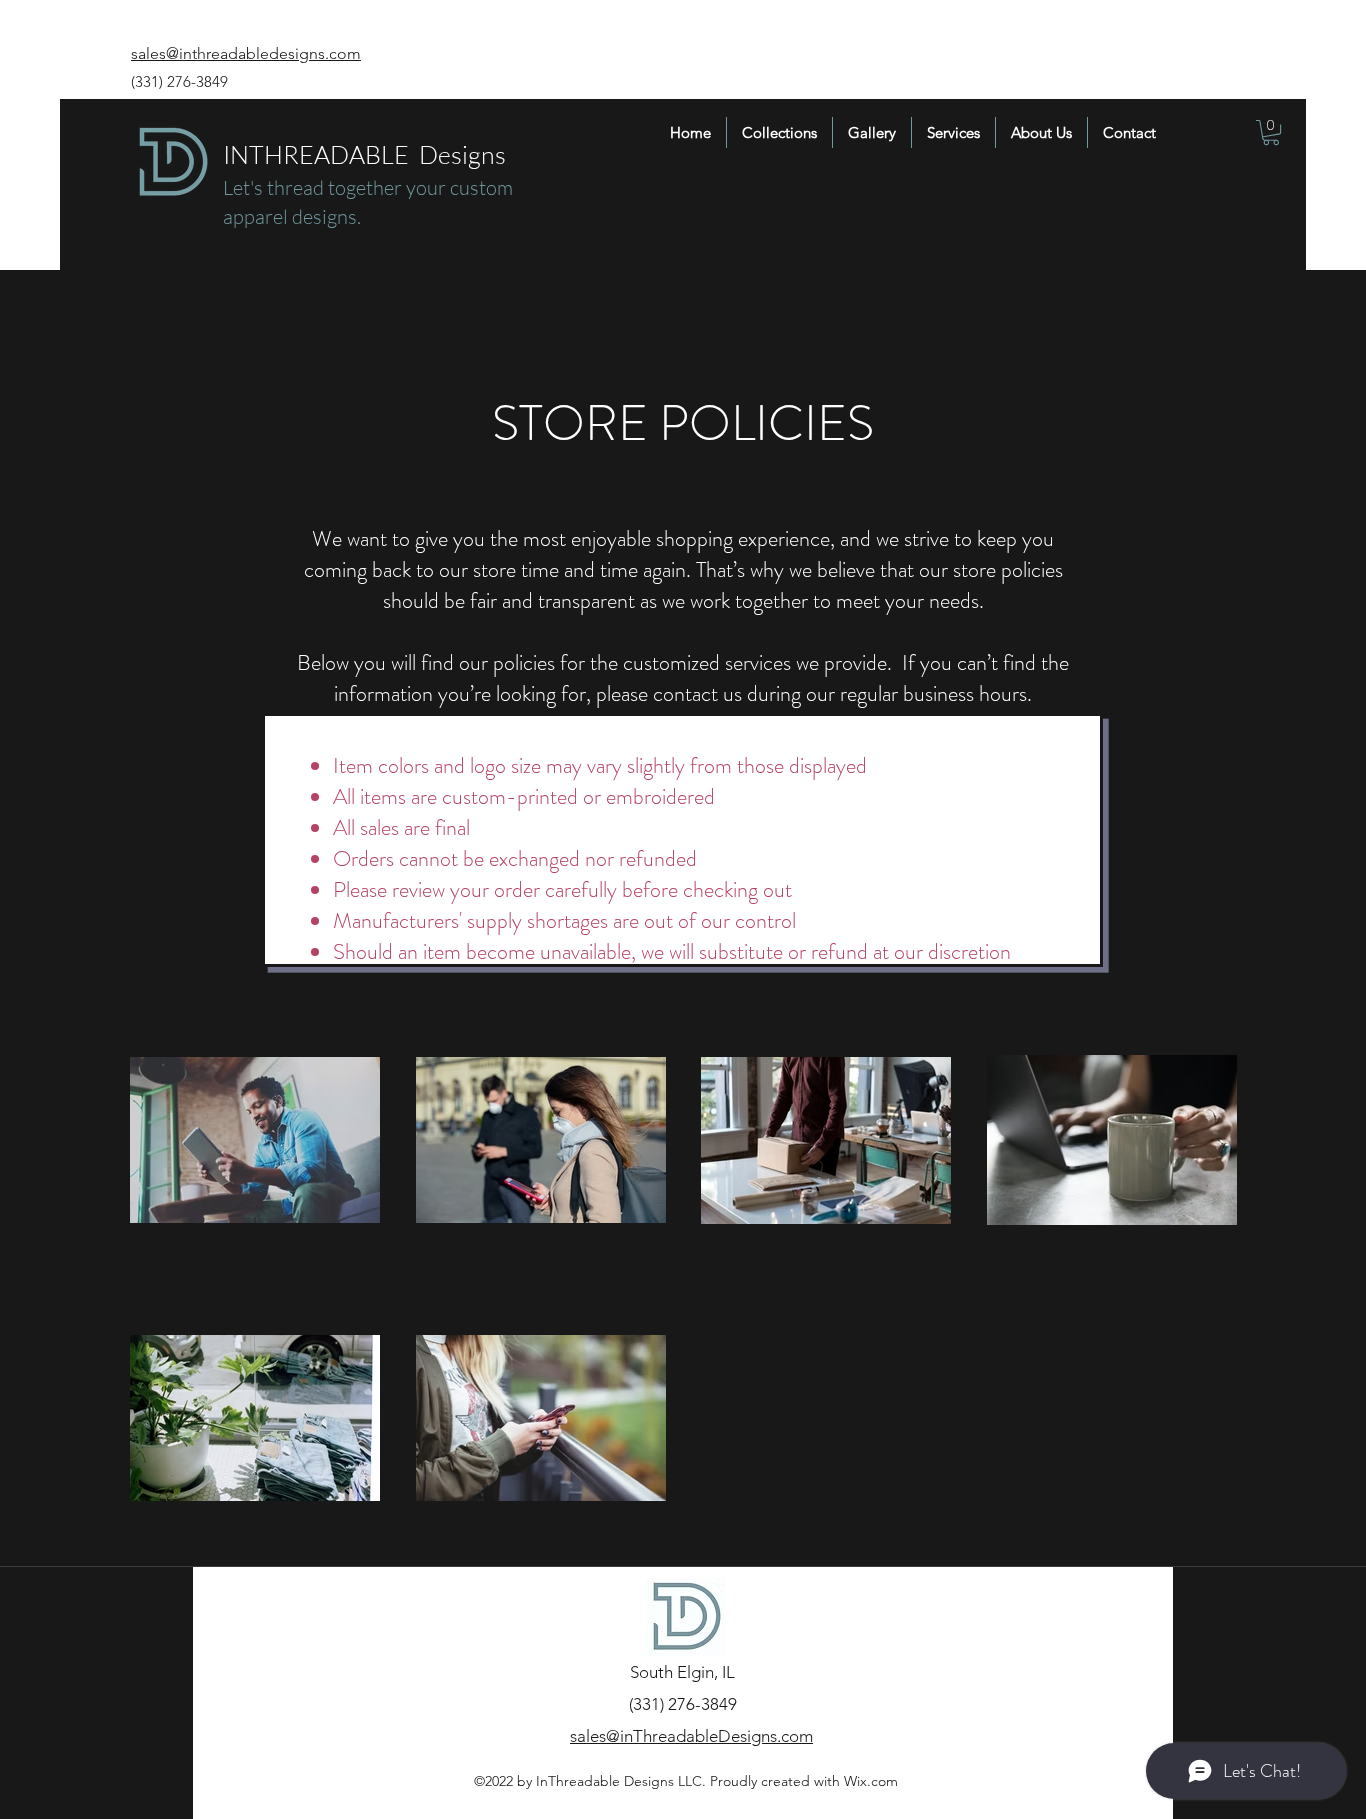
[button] (1271, 132)
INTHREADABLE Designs (364, 154)
